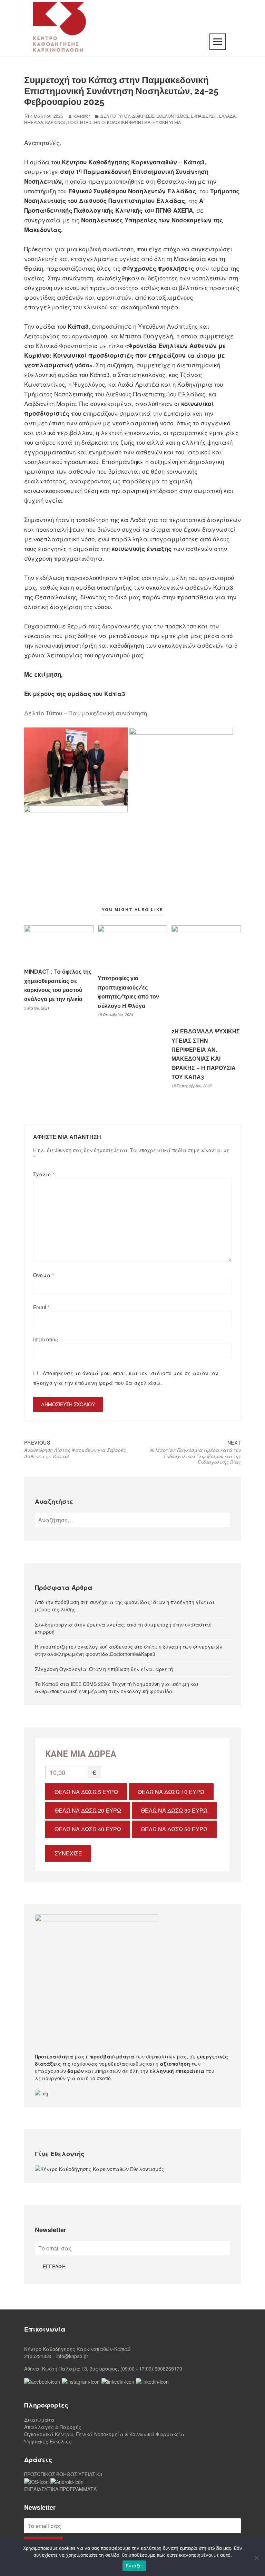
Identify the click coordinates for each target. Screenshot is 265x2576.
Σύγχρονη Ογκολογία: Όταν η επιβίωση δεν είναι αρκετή (104, 1669)
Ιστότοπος (46, 1339)
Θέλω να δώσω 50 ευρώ (174, 1829)
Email (41, 1307)
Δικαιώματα (39, 2420)
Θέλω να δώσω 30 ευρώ (174, 1810)
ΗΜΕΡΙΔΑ (34, 122)
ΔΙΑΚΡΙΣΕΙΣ (143, 116)
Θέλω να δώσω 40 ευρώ (88, 1829)
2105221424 (38, 2356)
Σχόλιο (44, 1174)
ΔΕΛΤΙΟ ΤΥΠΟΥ (115, 116)
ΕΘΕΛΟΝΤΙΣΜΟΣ (173, 116)
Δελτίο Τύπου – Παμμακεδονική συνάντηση (86, 713)
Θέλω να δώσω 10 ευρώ (171, 1792)
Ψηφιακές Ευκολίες (48, 2441)
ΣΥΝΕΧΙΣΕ (68, 1853)
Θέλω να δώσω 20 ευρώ (88, 1810)
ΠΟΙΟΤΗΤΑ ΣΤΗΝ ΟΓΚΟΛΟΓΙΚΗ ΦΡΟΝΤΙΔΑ (109, 122)
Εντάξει (134, 2566)
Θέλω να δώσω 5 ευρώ (86, 1792)
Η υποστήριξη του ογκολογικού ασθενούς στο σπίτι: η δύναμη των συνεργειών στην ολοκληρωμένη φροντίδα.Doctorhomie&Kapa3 (129, 1650)
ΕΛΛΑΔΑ (227, 116)
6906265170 (168, 2368)
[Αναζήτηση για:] (132, 1520)
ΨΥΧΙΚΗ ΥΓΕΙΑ (167, 122)
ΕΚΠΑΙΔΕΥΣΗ (204, 116)
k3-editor (82, 116)
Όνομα (44, 1275)
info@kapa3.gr (72, 2356)
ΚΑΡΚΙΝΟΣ (56, 122)
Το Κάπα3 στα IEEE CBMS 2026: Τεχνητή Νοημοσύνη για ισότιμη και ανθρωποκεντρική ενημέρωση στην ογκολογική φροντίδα (117, 1687)
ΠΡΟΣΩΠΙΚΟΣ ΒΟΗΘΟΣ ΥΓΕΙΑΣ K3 (63, 2474)
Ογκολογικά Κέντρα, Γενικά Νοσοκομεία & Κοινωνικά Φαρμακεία (104, 2434)
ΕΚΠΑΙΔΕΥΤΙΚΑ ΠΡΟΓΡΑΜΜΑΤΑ (60, 2489)
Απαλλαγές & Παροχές (53, 2427)
